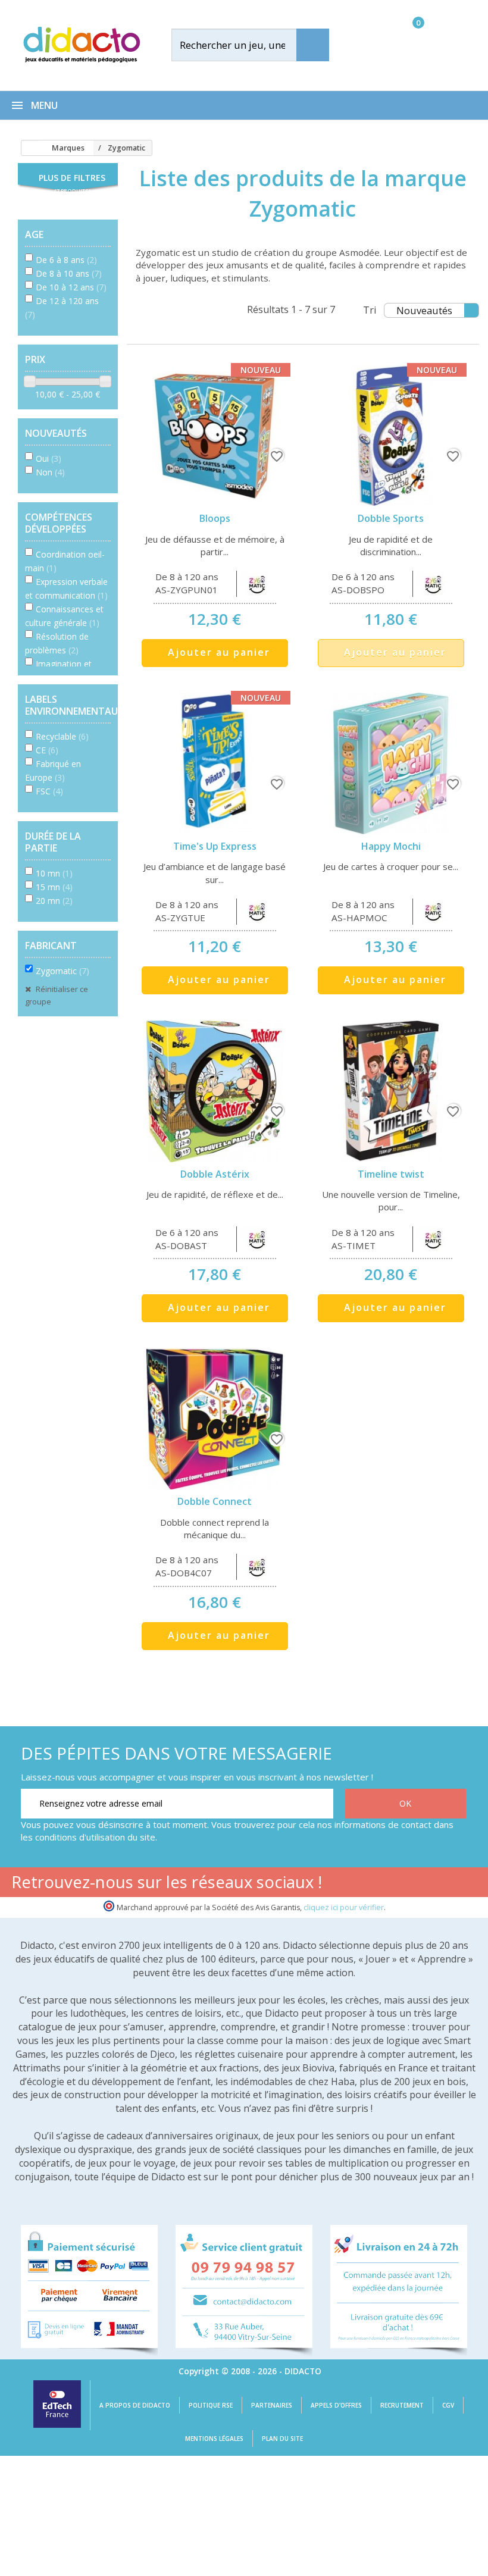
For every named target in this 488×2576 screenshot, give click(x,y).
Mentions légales (214, 2439)
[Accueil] (26, 148)
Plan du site (282, 2439)
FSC (49, 791)
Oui (49, 458)
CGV (448, 2405)
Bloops (215, 518)
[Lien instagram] (420, 1884)
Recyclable (62, 736)
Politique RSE (211, 2405)
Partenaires (272, 2405)
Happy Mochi (391, 846)
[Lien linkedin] (458, 1884)
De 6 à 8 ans (66, 260)
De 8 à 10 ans (69, 273)
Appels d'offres (336, 2405)
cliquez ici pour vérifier (344, 1907)
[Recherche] (313, 45)
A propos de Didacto (135, 2405)
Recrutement (402, 2405)
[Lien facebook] (345, 1884)
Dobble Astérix (215, 1174)
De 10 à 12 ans (71, 287)
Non (50, 472)
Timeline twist (391, 1174)
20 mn (54, 901)
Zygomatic (62, 971)
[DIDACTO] (81, 44)
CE (47, 750)
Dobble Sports (391, 518)
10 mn (54, 873)
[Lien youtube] (383, 1884)
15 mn (54, 887)
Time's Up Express (215, 846)
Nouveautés (424, 310)
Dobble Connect (215, 1501)
